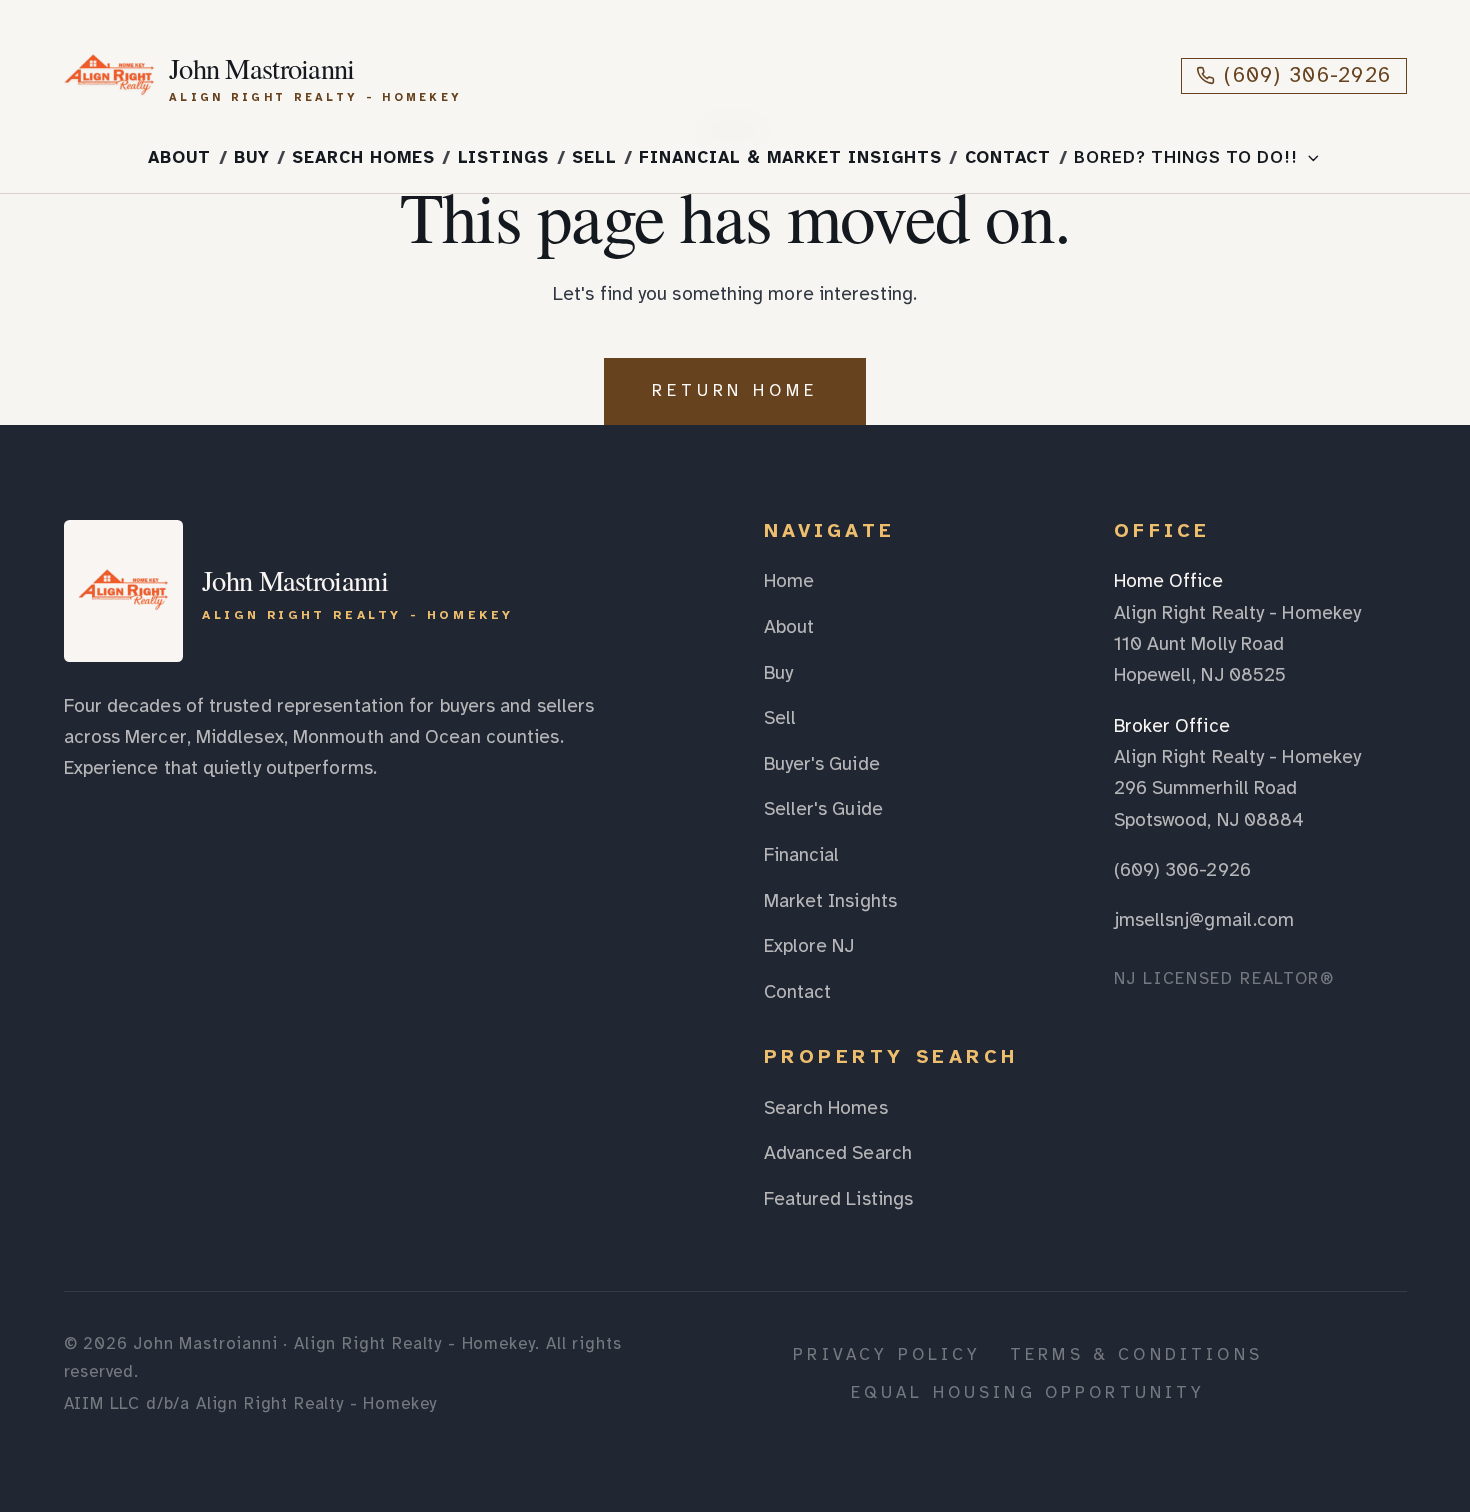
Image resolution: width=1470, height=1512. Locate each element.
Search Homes (363, 157)
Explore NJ (809, 946)
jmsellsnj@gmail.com (1204, 920)
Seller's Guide (823, 809)
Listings (504, 157)
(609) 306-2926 (1307, 75)
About (179, 157)
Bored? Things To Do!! (1186, 157)
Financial (802, 855)
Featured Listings (839, 1199)
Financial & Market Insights (790, 157)
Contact (1008, 157)
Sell (594, 157)
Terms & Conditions (1136, 1354)
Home (789, 581)
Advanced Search (838, 1153)
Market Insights (830, 901)
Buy (252, 157)
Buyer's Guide (822, 764)
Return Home (735, 390)
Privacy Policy (887, 1354)
